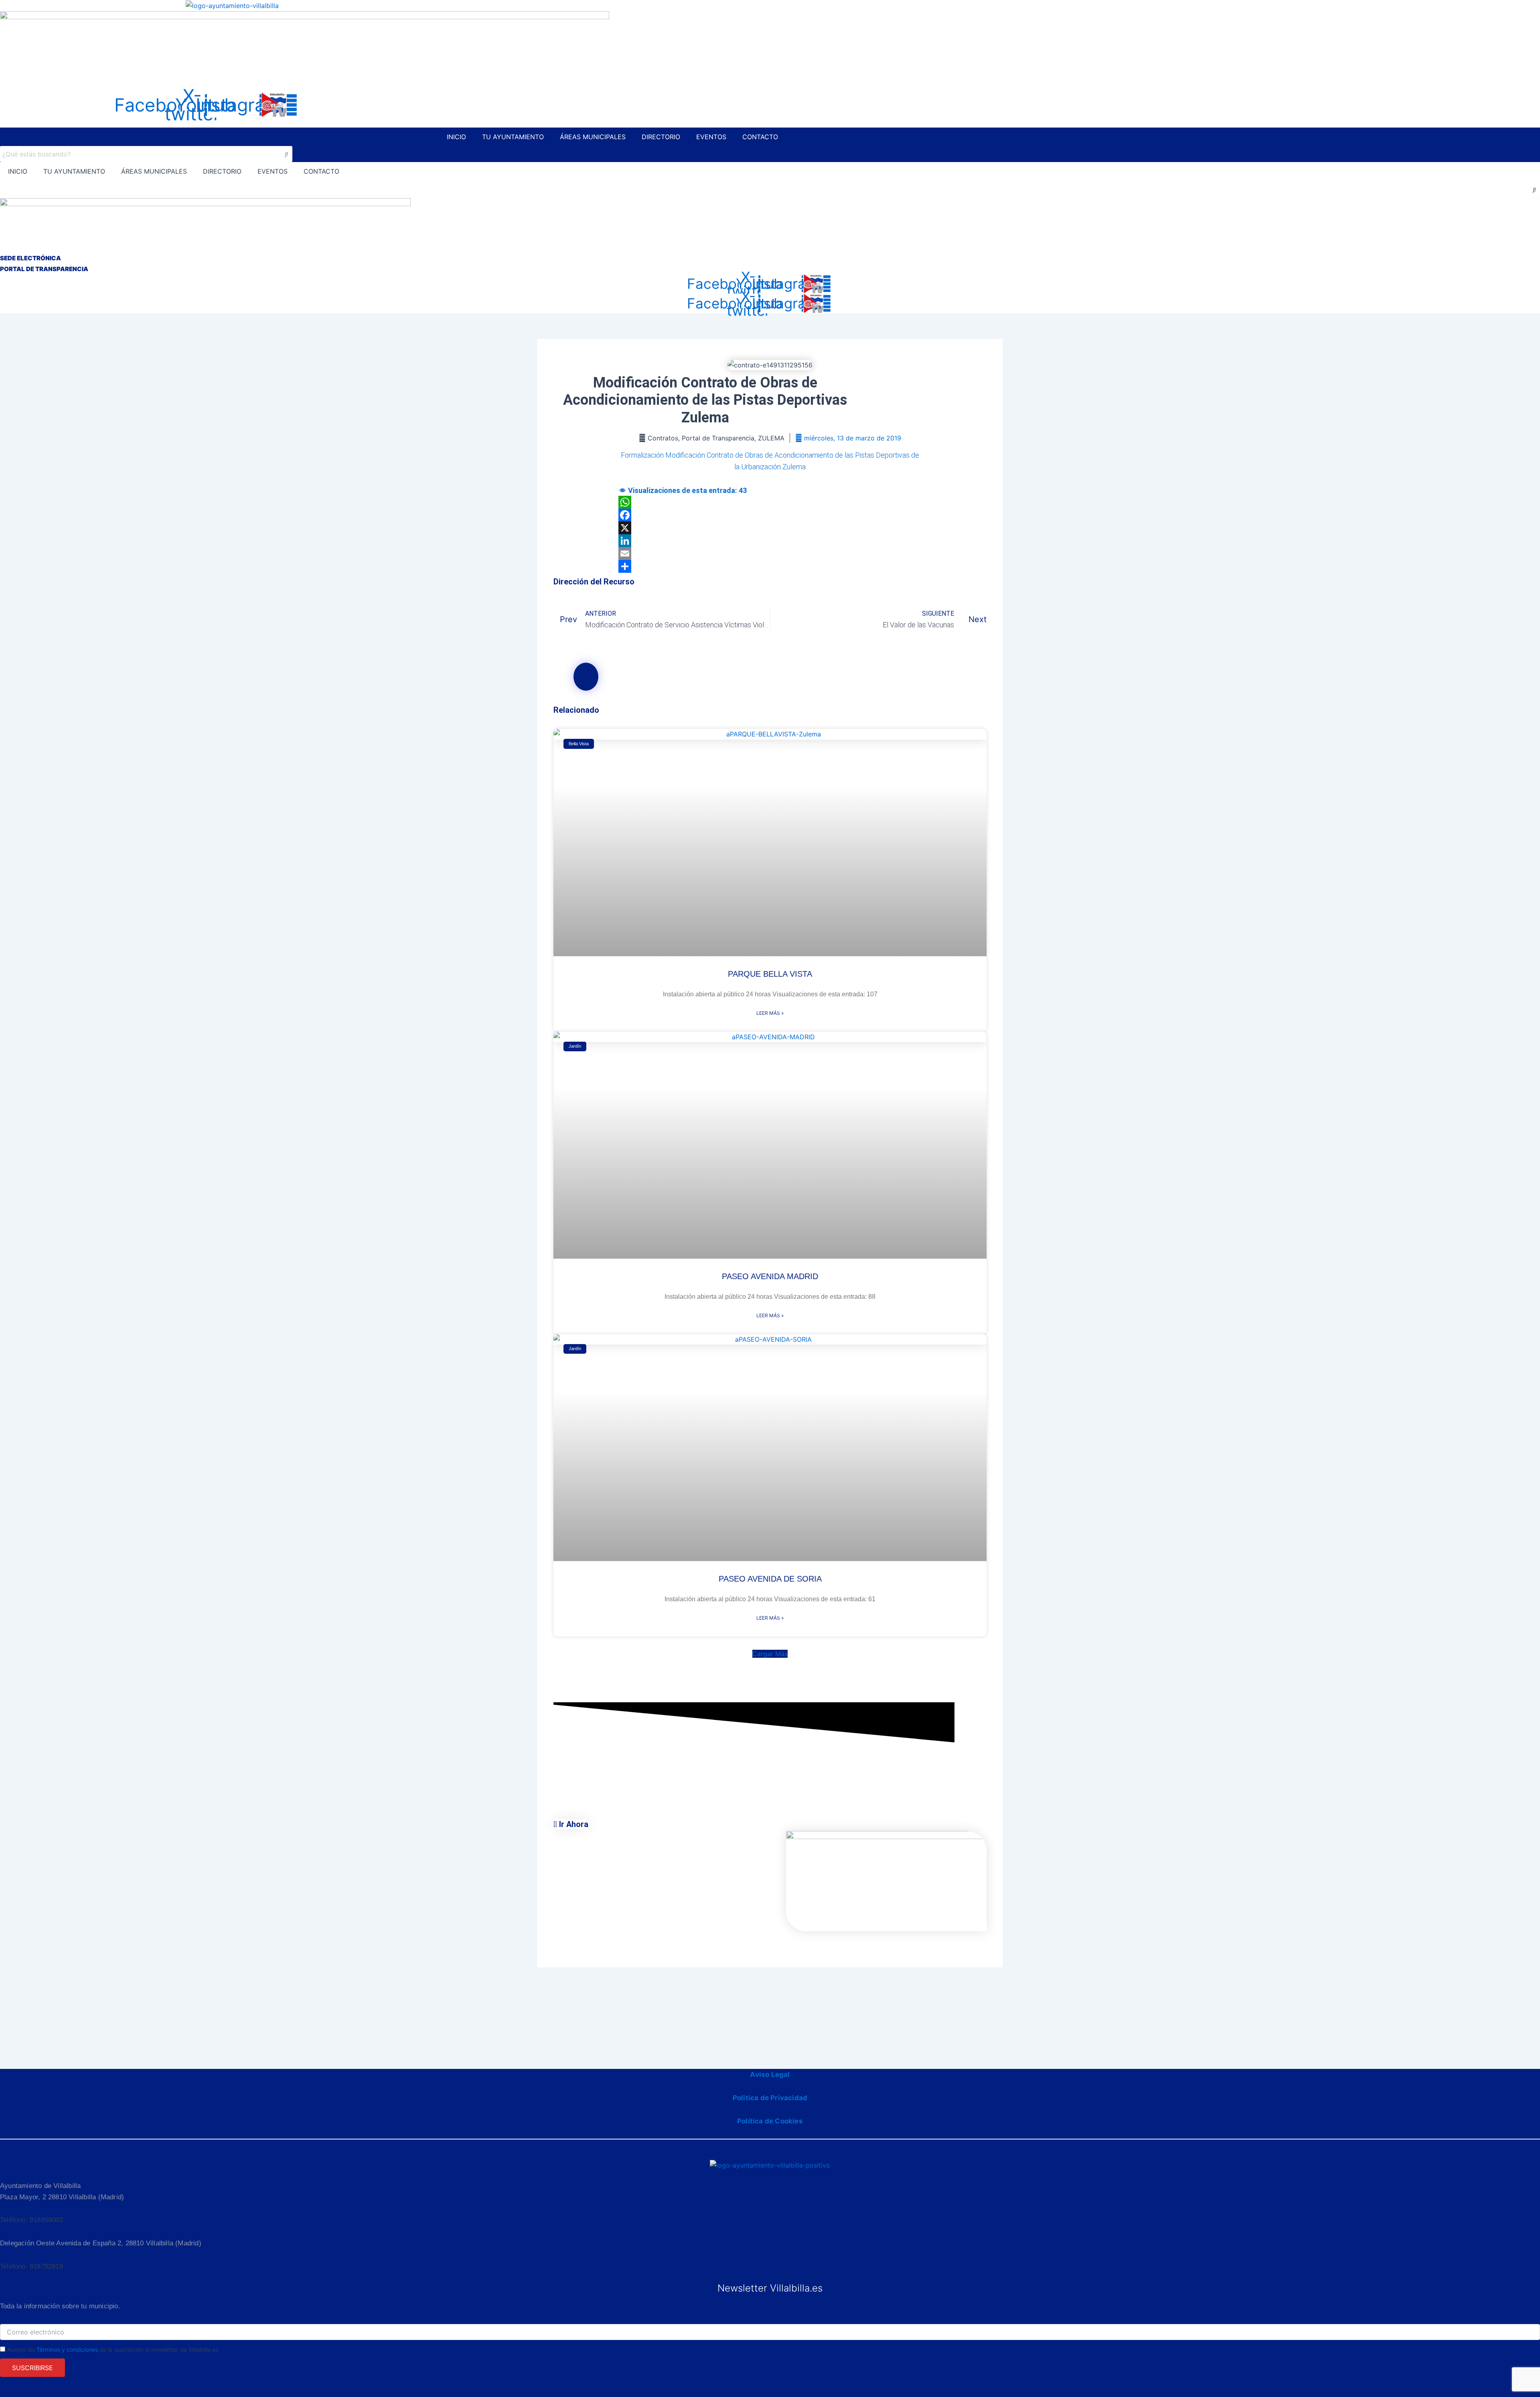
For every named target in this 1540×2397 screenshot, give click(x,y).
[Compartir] (770, 566)
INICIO (456, 137)
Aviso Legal (770, 2075)
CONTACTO (760, 137)
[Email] (770, 554)
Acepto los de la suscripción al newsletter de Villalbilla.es (113, 2349)
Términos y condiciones (67, 2349)
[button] (770, 1654)
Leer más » (770, 1013)
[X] (770, 528)
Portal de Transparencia (718, 438)
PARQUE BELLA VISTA (770, 974)
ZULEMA (771, 438)
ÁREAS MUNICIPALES (593, 137)
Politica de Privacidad (770, 2098)
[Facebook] (770, 515)
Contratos (663, 438)
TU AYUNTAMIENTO (513, 137)
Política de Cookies (770, 2121)
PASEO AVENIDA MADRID (770, 1276)
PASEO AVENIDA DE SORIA (770, 1579)
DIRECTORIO (661, 137)
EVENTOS (711, 137)
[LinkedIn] (770, 541)
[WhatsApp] (770, 502)
